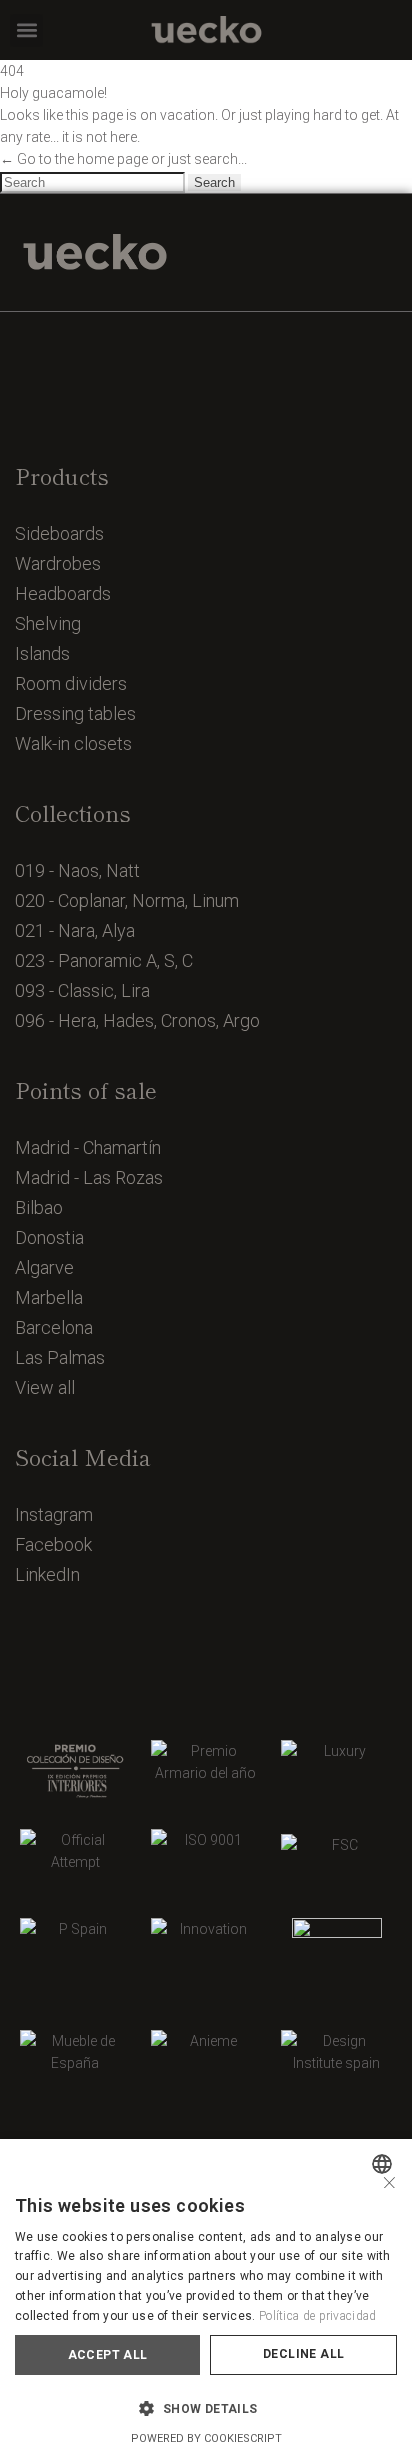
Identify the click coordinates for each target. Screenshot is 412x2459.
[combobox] (384, 2164)
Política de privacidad (318, 2316)
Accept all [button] (108, 2355)
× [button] (389, 2180)
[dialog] (206, 2299)
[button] (26, 30)
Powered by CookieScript (206, 2438)
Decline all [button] (303, 2354)
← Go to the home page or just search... (123, 159)
